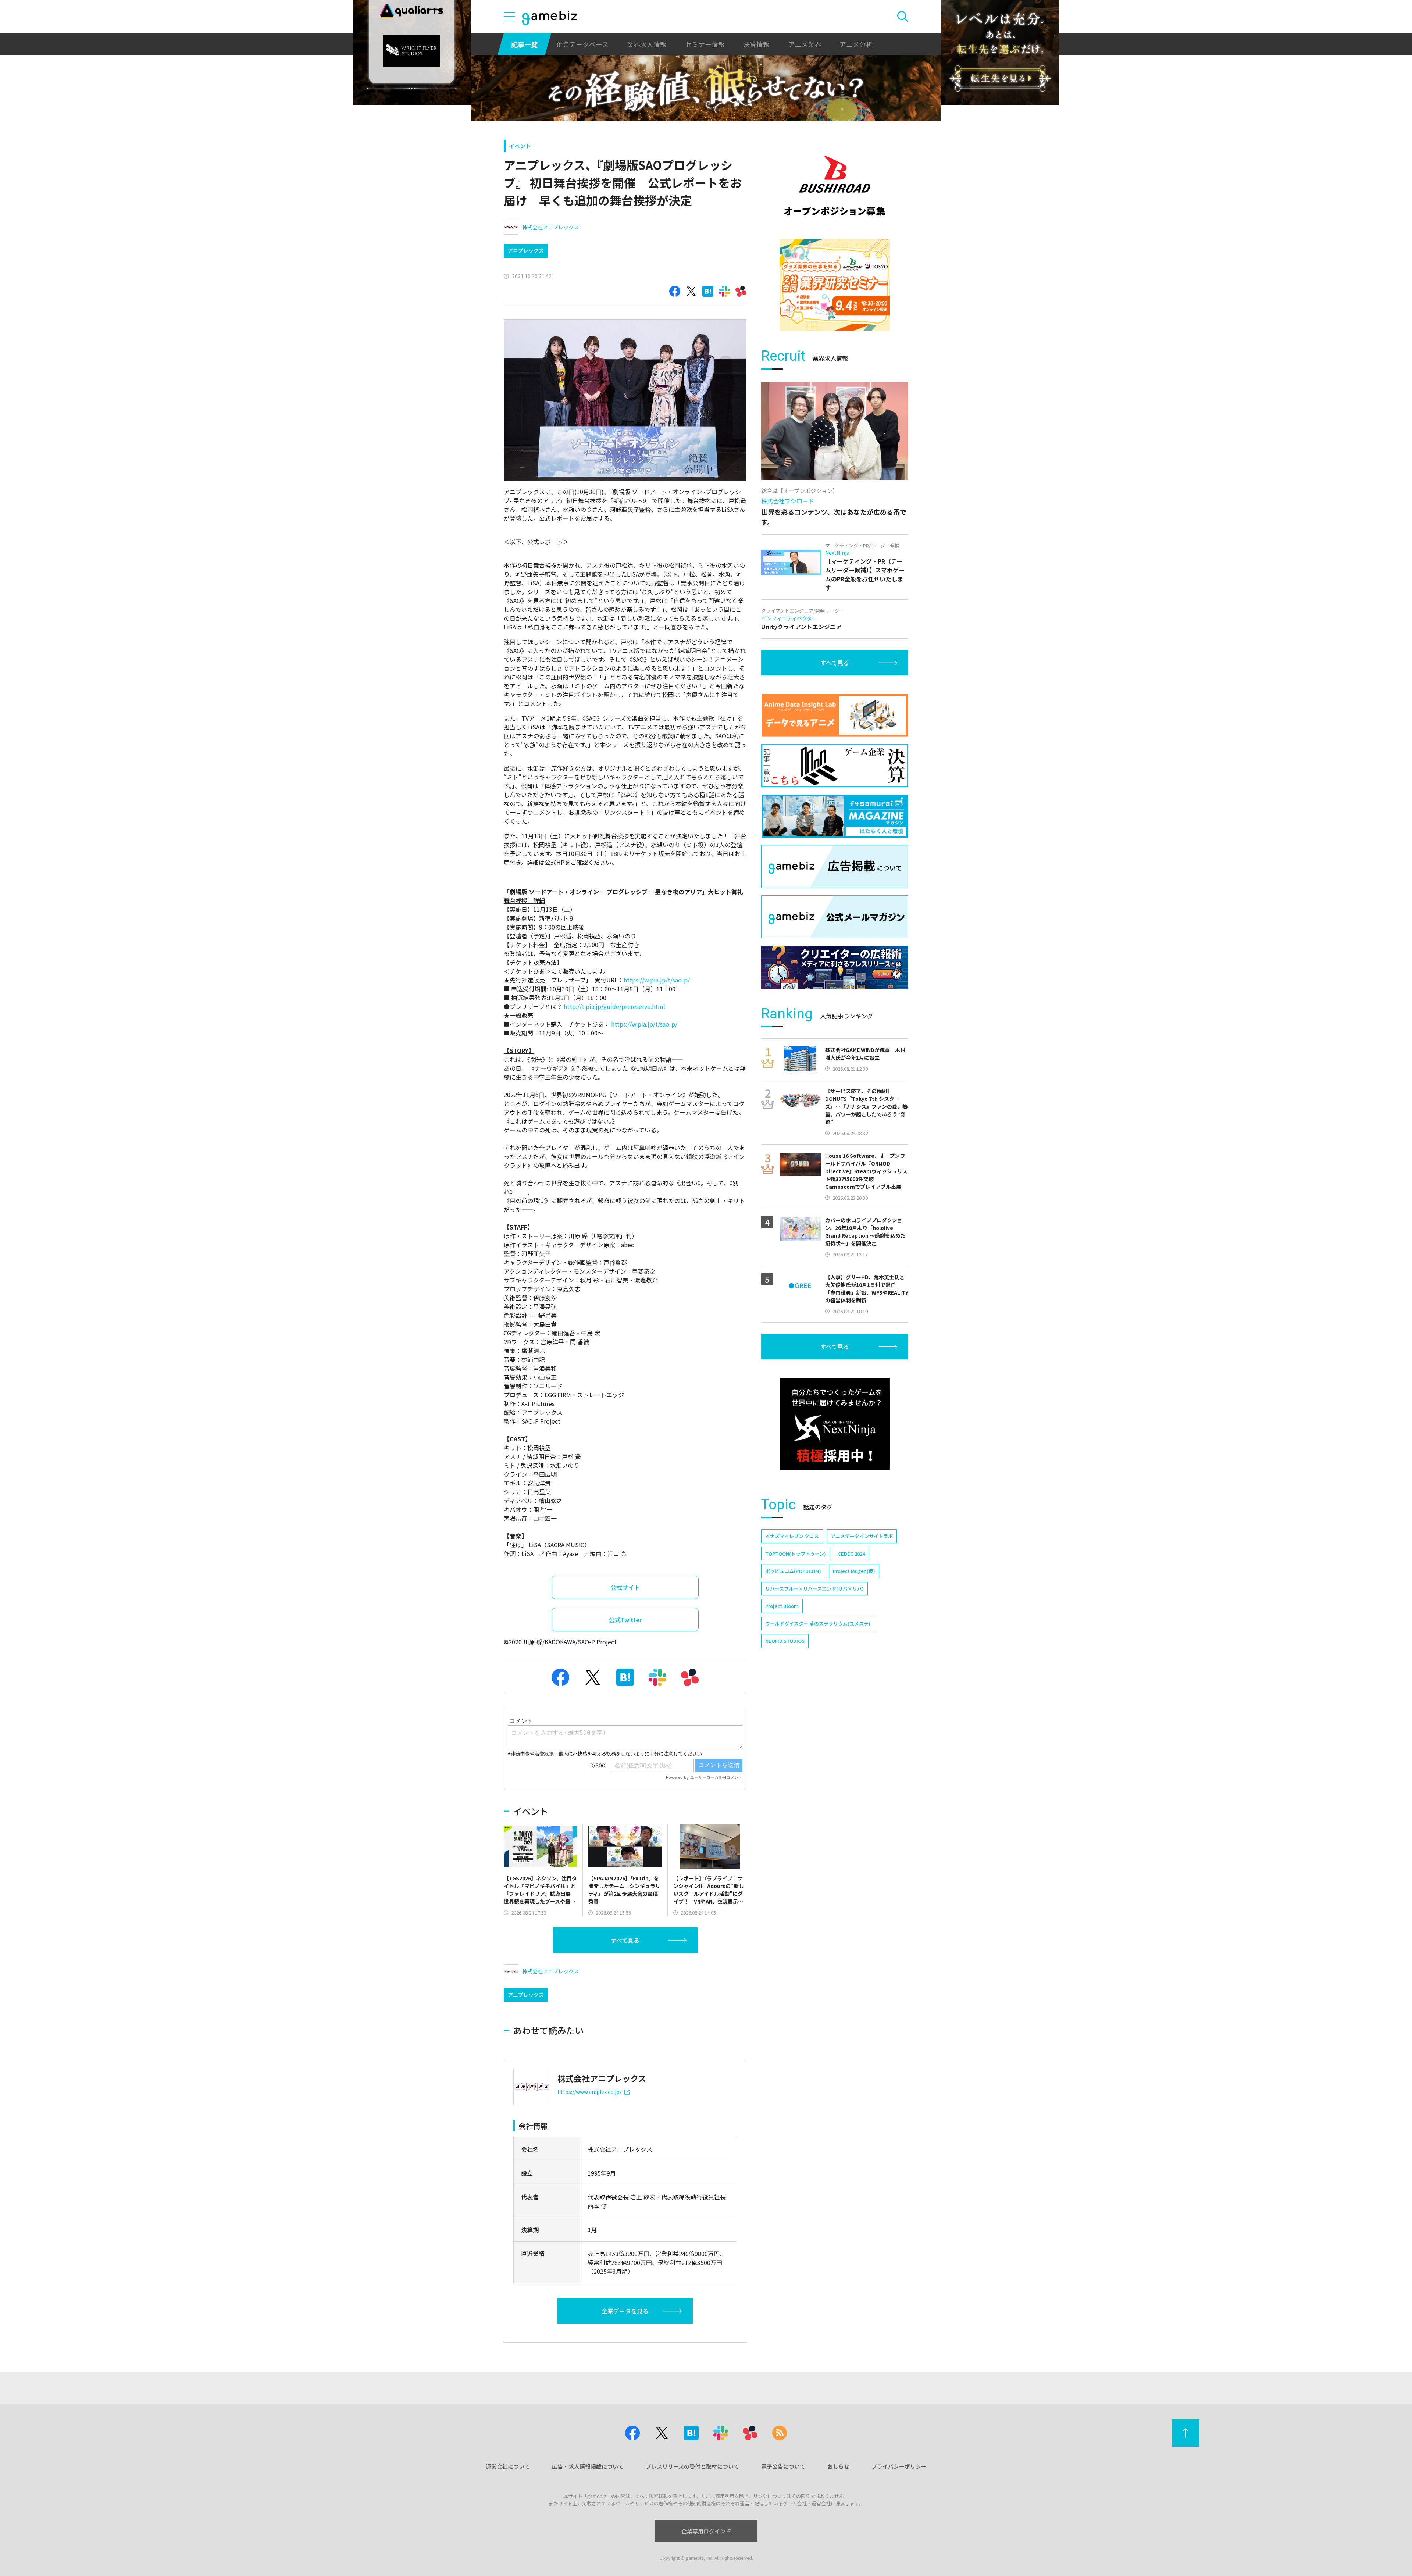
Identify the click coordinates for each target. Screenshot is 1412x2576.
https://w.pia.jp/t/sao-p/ (657, 980)
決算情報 (756, 44)
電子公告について (783, 2466)
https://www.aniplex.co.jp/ (589, 2092)
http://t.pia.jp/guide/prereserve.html (614, 1006)
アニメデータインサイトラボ (862, 1536)
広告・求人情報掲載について (588, 2466)
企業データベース (582, 44)
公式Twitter (625, 1620)
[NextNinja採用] (835, 1424)
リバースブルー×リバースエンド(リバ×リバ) (814, 1589)
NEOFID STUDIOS (785, 1641)
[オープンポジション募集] (835, 186)
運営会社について (508, 2466)
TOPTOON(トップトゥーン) (796, 1554)
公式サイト (625, 1587)
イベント (520, 146)
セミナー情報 (705, 44)
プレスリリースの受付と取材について (692, 2466)
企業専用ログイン (703, 2531)
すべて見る (625, 1940)
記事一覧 (524, 44)
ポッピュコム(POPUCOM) (793, 1571)
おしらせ (838, 2466)
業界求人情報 (647, 44)
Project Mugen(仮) (854, 1571)
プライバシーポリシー (899, 2466)
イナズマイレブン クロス (792, 1536)
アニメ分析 (856, 44)
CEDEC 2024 (851, 1554)
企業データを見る (625, 2311)
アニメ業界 (805, 44)
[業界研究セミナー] (835, 285)
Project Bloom (782, 1606)
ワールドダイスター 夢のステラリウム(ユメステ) (818, 1624)
